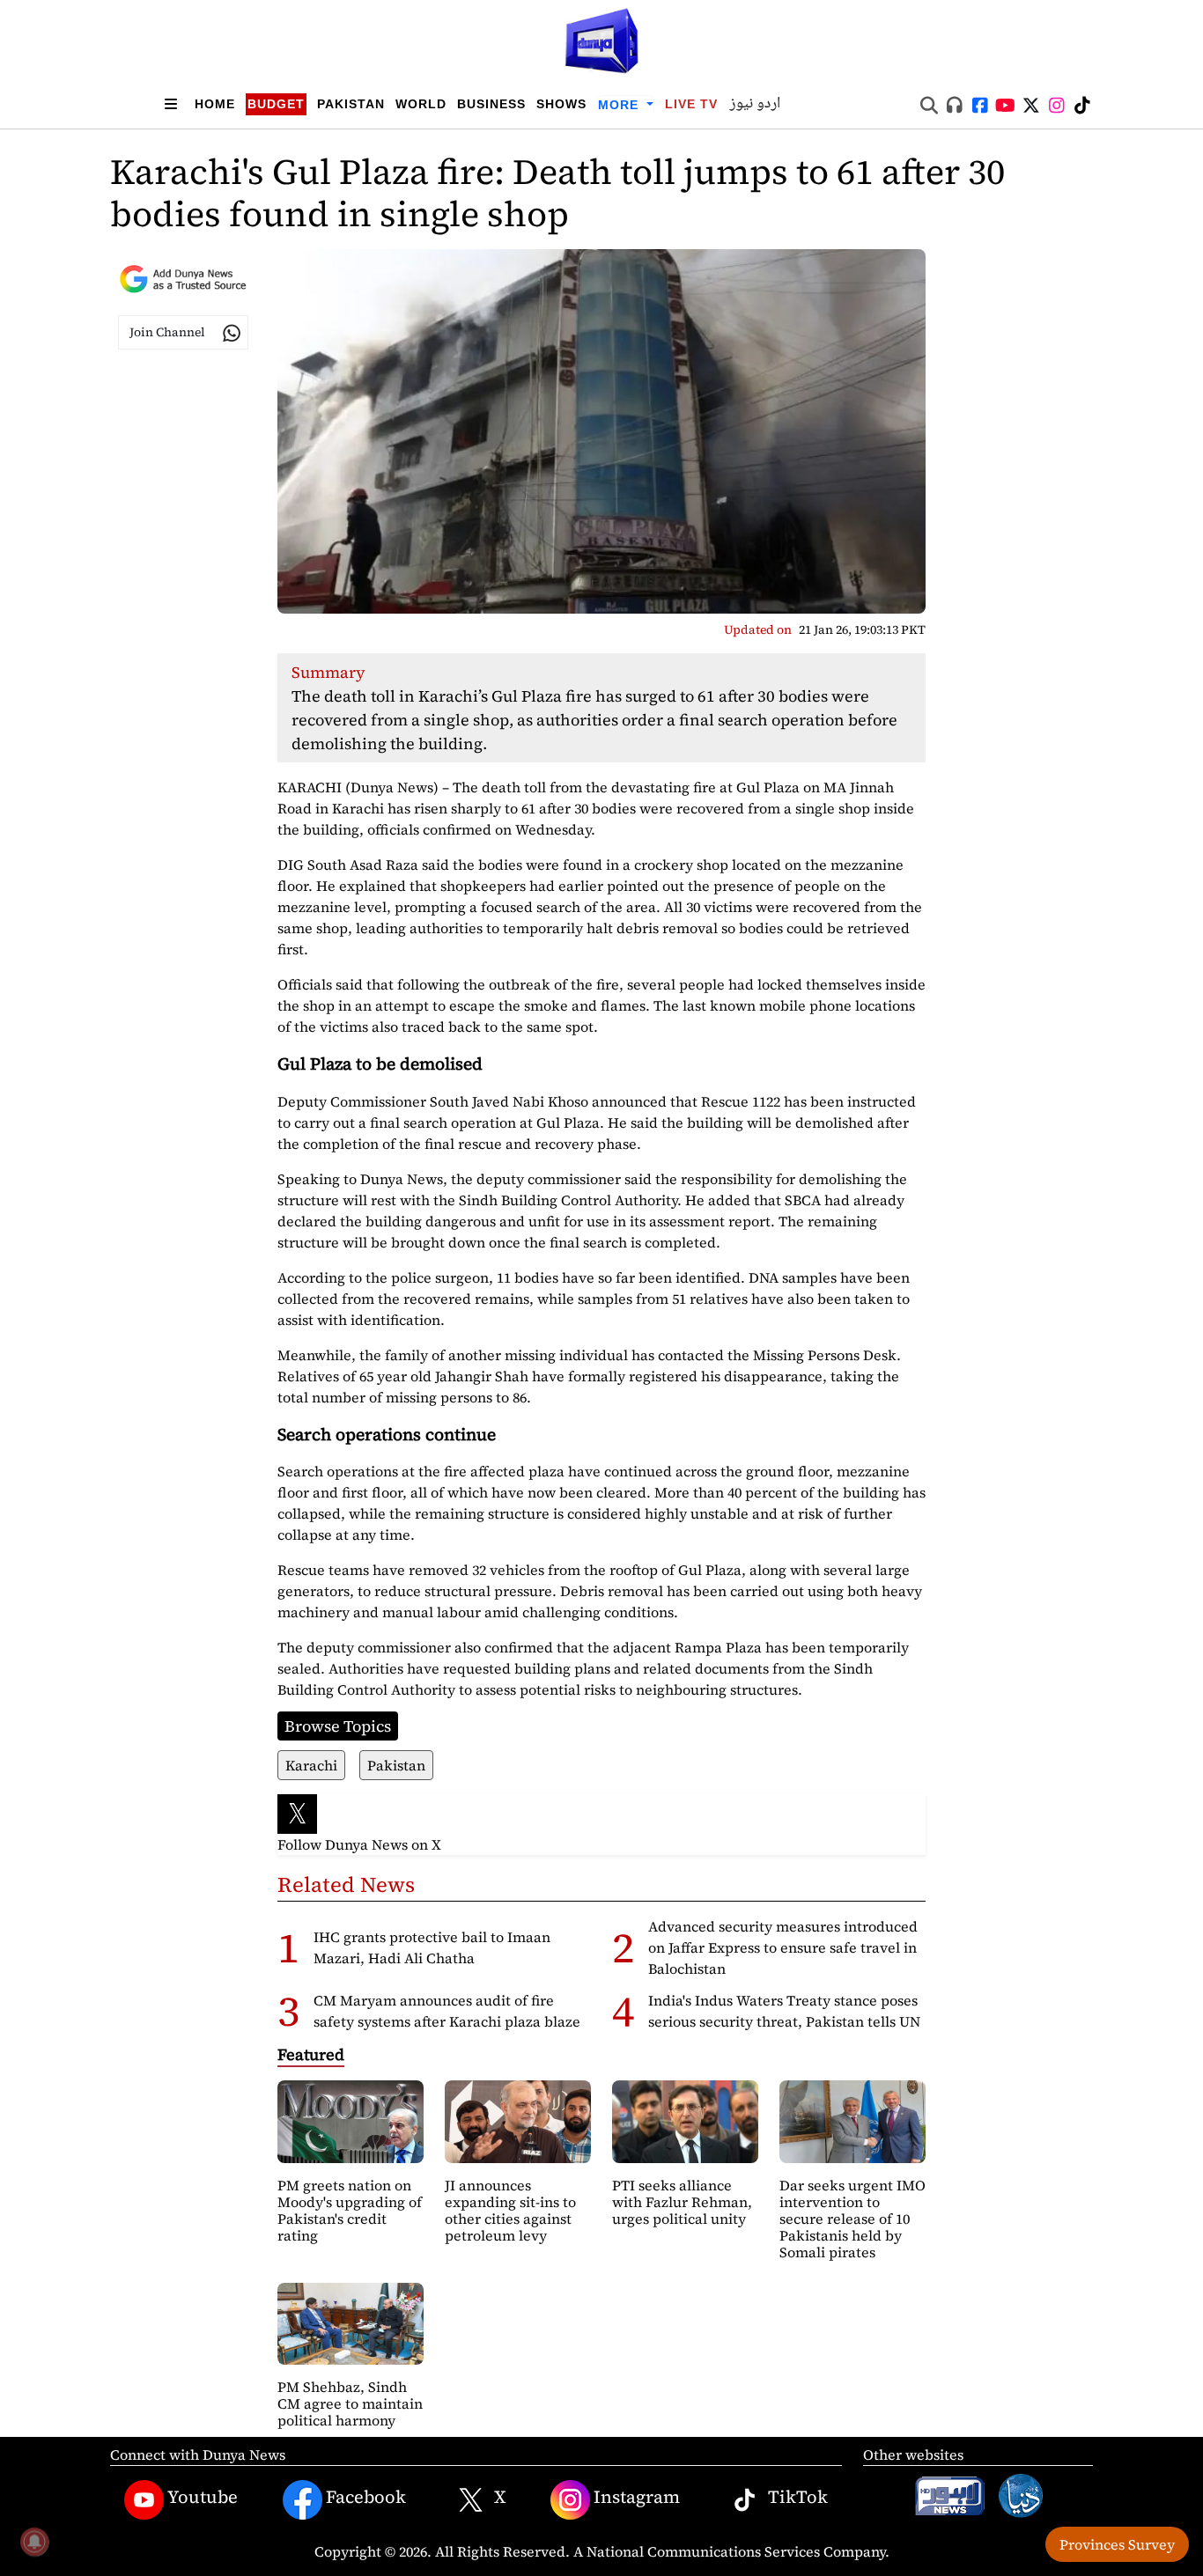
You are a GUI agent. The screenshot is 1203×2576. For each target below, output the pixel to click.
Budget (276, 104)
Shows (561, 104)
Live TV (691, 104)
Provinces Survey (1117, 2544)
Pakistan (351, 104)
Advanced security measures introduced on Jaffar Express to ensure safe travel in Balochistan (783, 1947)
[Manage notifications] (34, 2542)
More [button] (620, 105)
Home (215, 104)
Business (491, 104)
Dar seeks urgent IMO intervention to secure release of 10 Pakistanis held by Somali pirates (852, 2219)
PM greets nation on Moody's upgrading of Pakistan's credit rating (350, 2211)
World (421, 104)
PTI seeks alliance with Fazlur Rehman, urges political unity (682, 2202)
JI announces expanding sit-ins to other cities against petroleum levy (510, 2211)
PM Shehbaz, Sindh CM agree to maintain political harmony (350, 2403)
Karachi (311, 1765)
